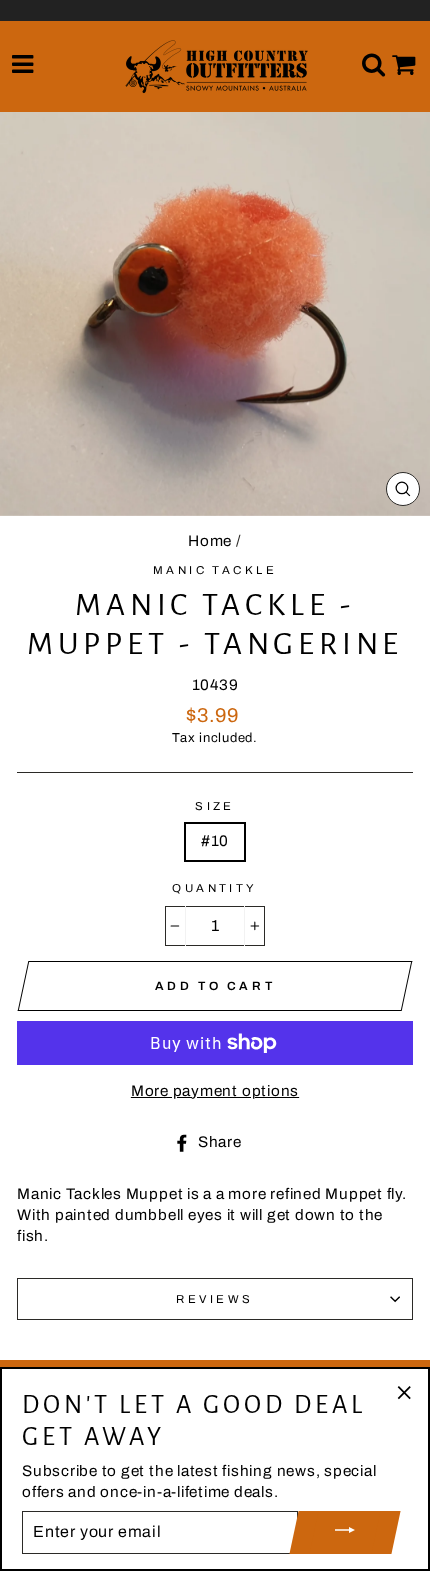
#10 (215, 841)
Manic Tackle (215, 570)
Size (215, 806)
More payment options (215, 1091)
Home (210, 541)
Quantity (215, 888)
